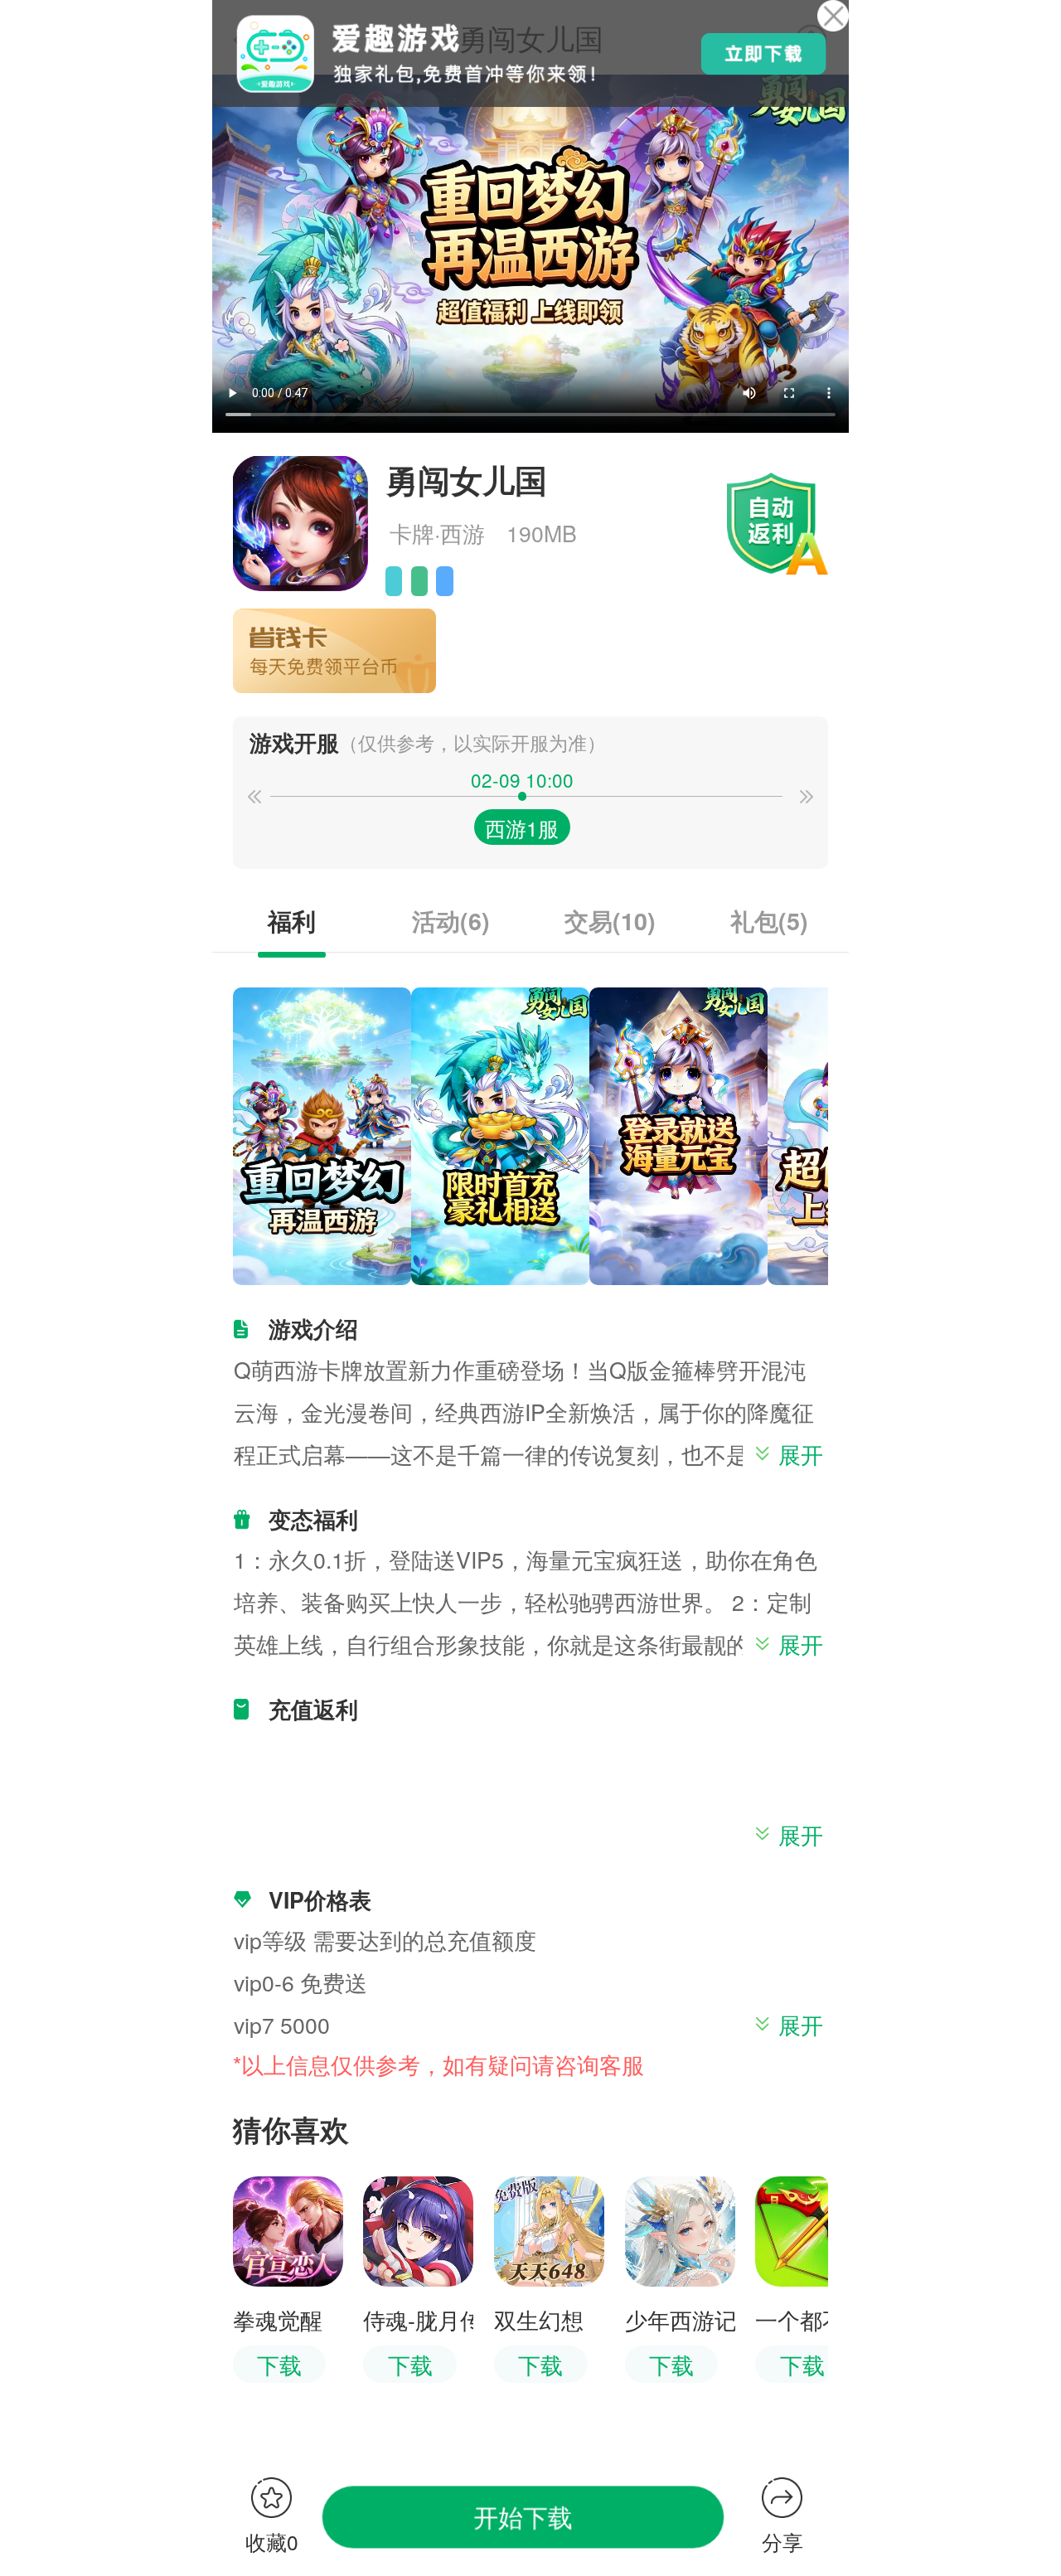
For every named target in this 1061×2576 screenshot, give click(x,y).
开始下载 (523, 2516)
